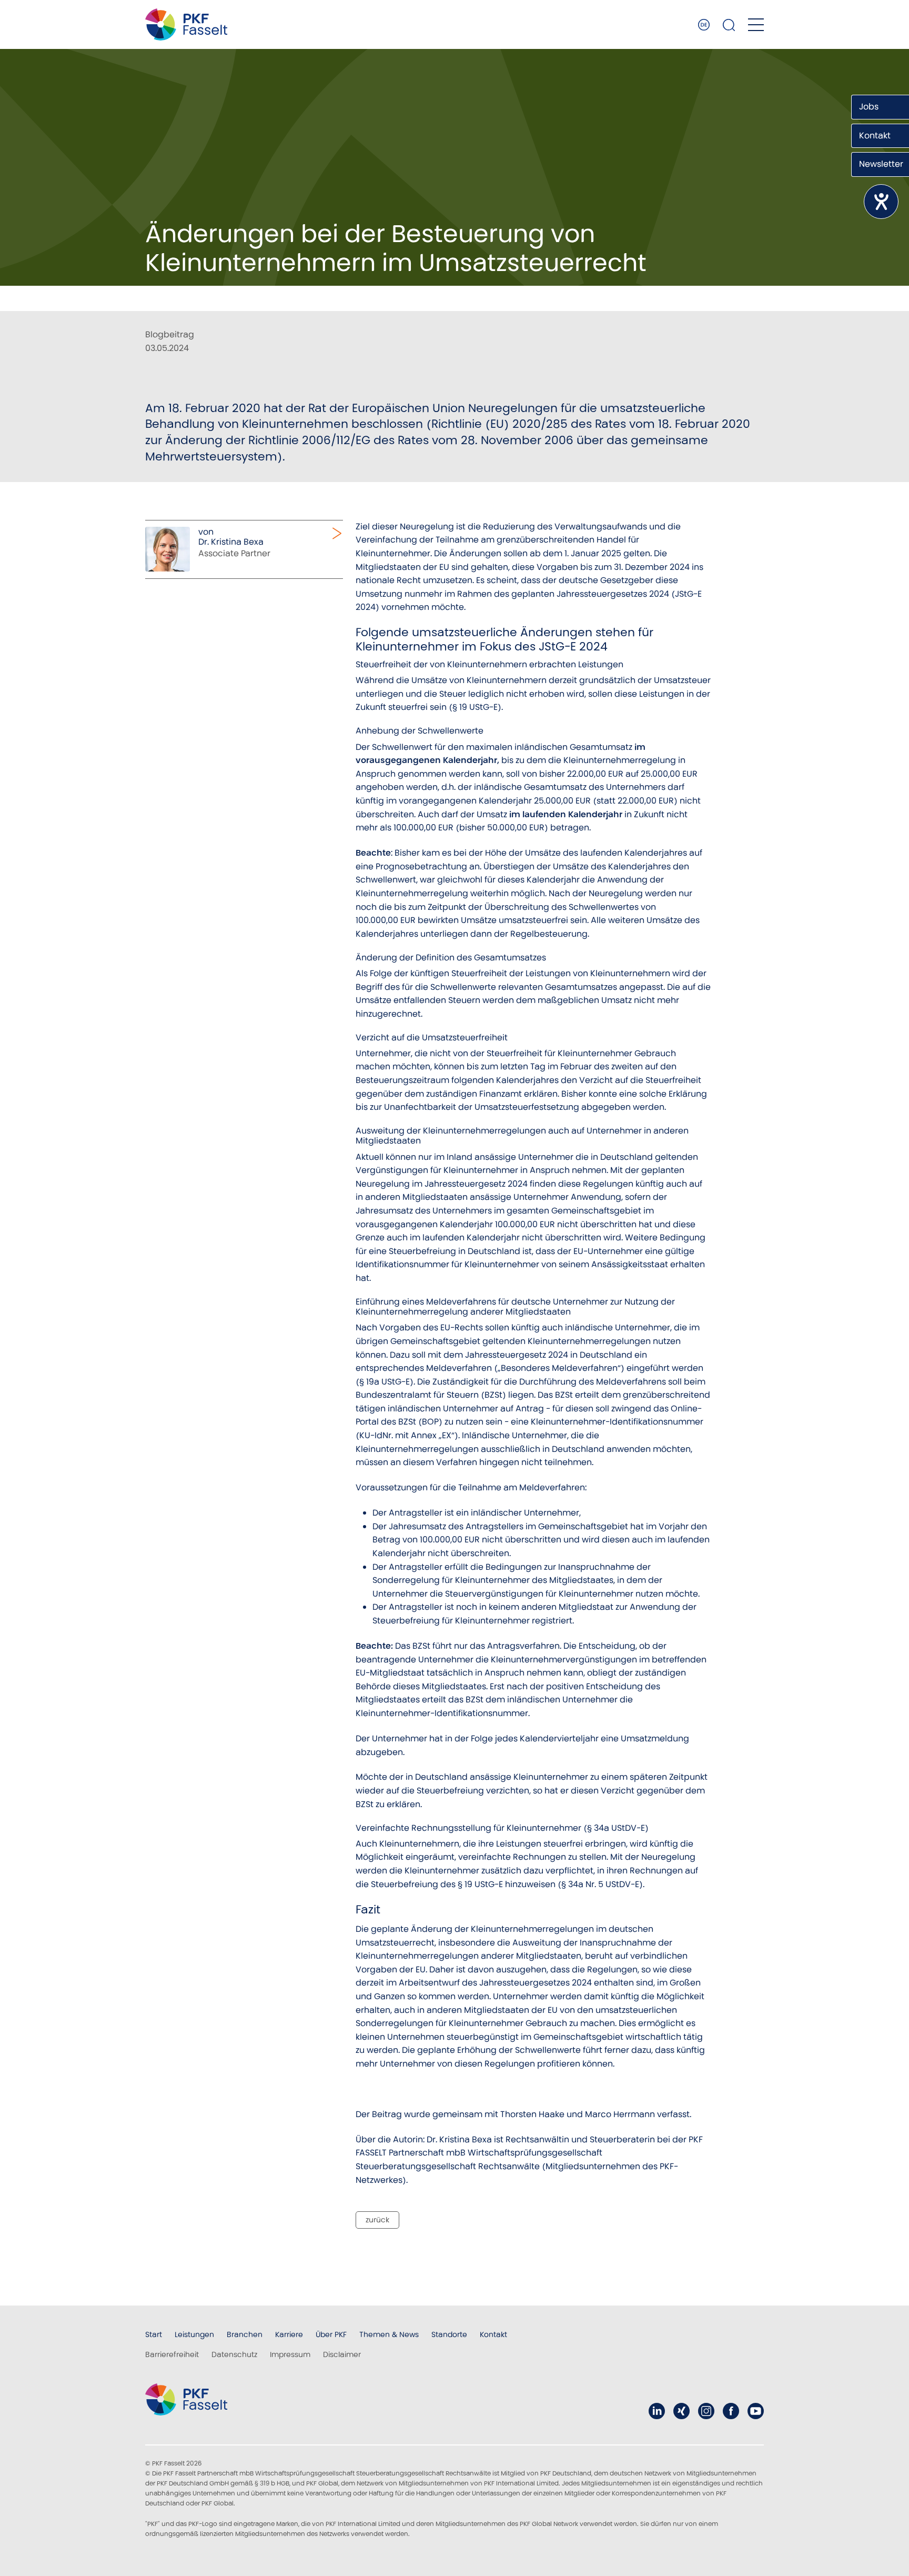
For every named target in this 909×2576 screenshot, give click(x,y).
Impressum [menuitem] (290, 2354)
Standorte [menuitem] (449, 2334)
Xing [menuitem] (681, 2411)
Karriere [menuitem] (289, 2334)
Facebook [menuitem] (731, 2411)
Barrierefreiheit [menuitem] (172, 2354)
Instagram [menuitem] (706, 2411)
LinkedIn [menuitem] (657, 2411)
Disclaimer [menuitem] (342, 2354)
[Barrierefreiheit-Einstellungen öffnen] (881, 202)
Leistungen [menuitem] (194, 2334)
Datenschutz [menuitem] (234, 2354)
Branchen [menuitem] (245, 2334)
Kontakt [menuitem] (493, 2334)
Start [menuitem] (154, 2334)
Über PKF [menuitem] (331, 2334)
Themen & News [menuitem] (389, 2334)
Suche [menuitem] (729, 25)
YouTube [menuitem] (756, 2411)
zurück (377, 2220)
